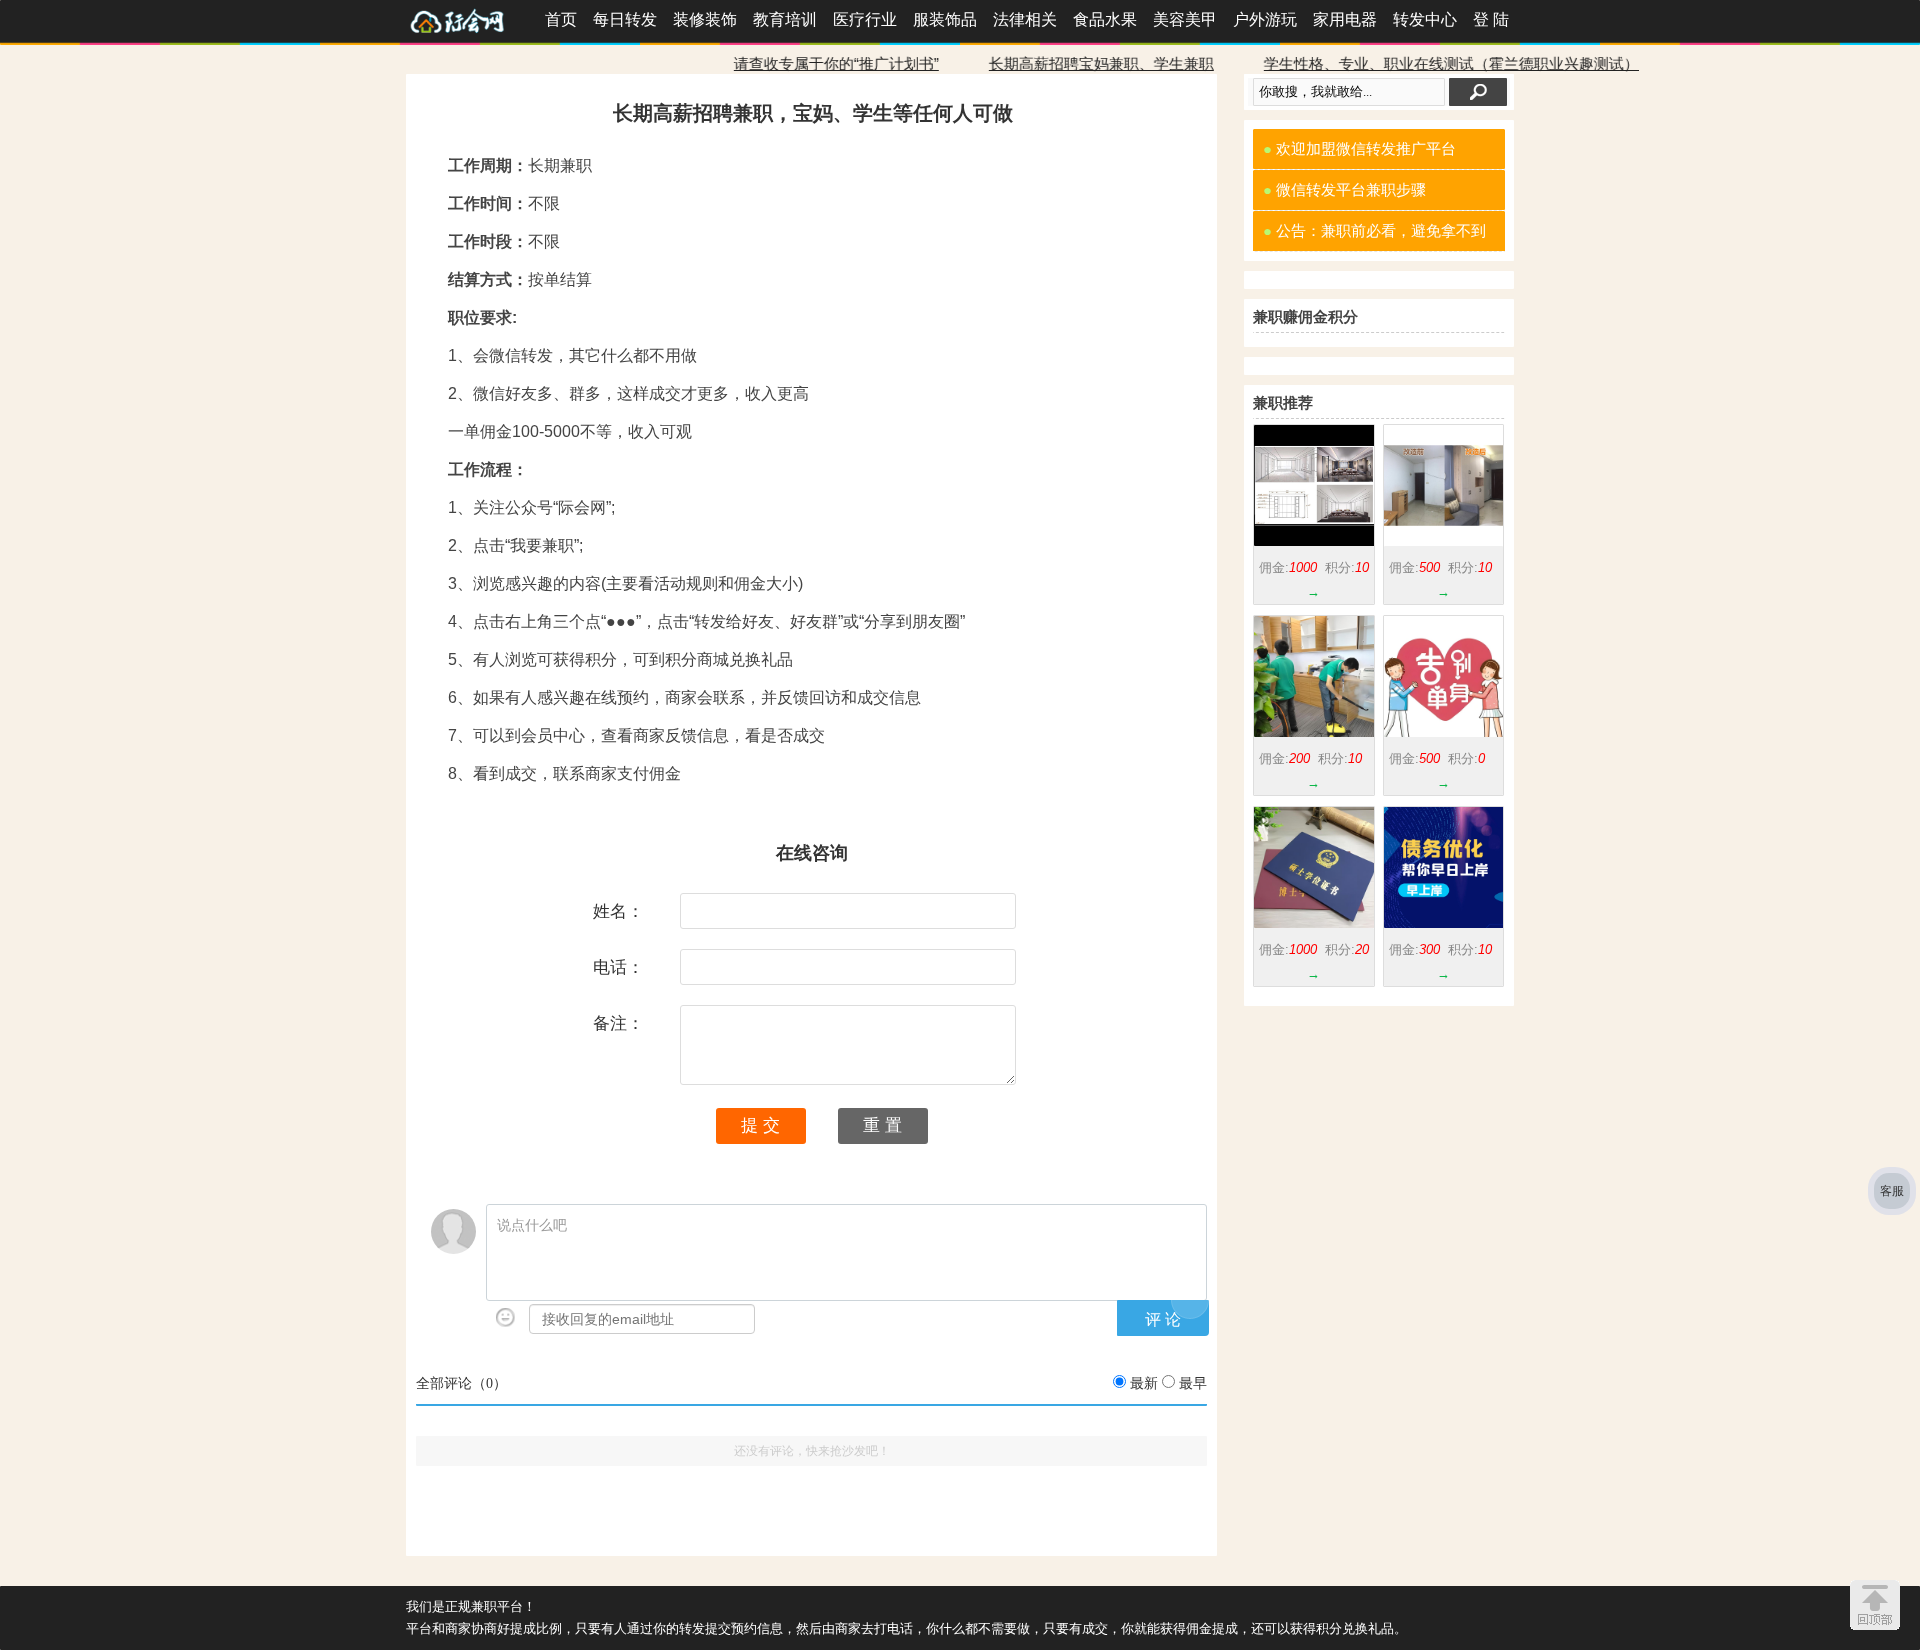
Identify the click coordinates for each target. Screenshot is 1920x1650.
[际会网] (472, 18)
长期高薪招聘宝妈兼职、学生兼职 (1041, 63)
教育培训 (785, 19)
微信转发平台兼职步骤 (1344, 189)
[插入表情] (505, 1317)
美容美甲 (1185, 19)
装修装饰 (705, 19)
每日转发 (625, 19)
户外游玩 (1265, 19)
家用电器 (1345, 19)
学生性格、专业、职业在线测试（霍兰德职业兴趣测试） (1391, 63)
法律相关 (1025, 19)
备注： (618, 1023)
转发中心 (1425, 19)
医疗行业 (865, 19)
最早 (1193, 1383)
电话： (618, 967)
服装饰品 (945, 19)
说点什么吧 (532, 1225)
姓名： (618, 911)
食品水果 (1105, 19)
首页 (561, 19)
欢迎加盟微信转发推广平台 (1359, 148)
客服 (1892, 1191)
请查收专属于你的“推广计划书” (776, 63)
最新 (1144, 1383)
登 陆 (1491, 19)
